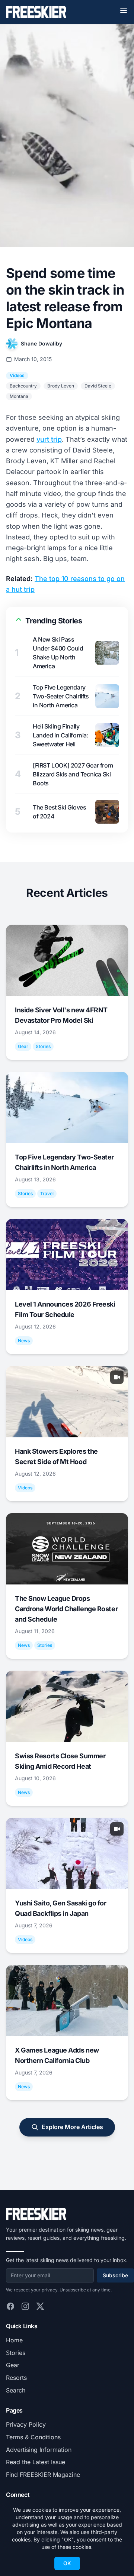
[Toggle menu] (124, 10)
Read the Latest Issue (36, 2462)
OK (67, 2563)
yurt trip (49, 439)
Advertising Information (39, 2450)
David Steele (98, 386)
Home (14, 2340)
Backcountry (23, 386)
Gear (13, 2365)
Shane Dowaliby (42, 343)
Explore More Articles (72, 2127)
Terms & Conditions (33, 2437)
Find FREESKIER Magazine (43, 2475)
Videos (17, 375)
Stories (16, 2353)
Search (16, 2390)
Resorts (16, 2378)
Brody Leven (61, 386)
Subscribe (115, 2275)
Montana (19, 396)
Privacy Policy (26, 2424)
